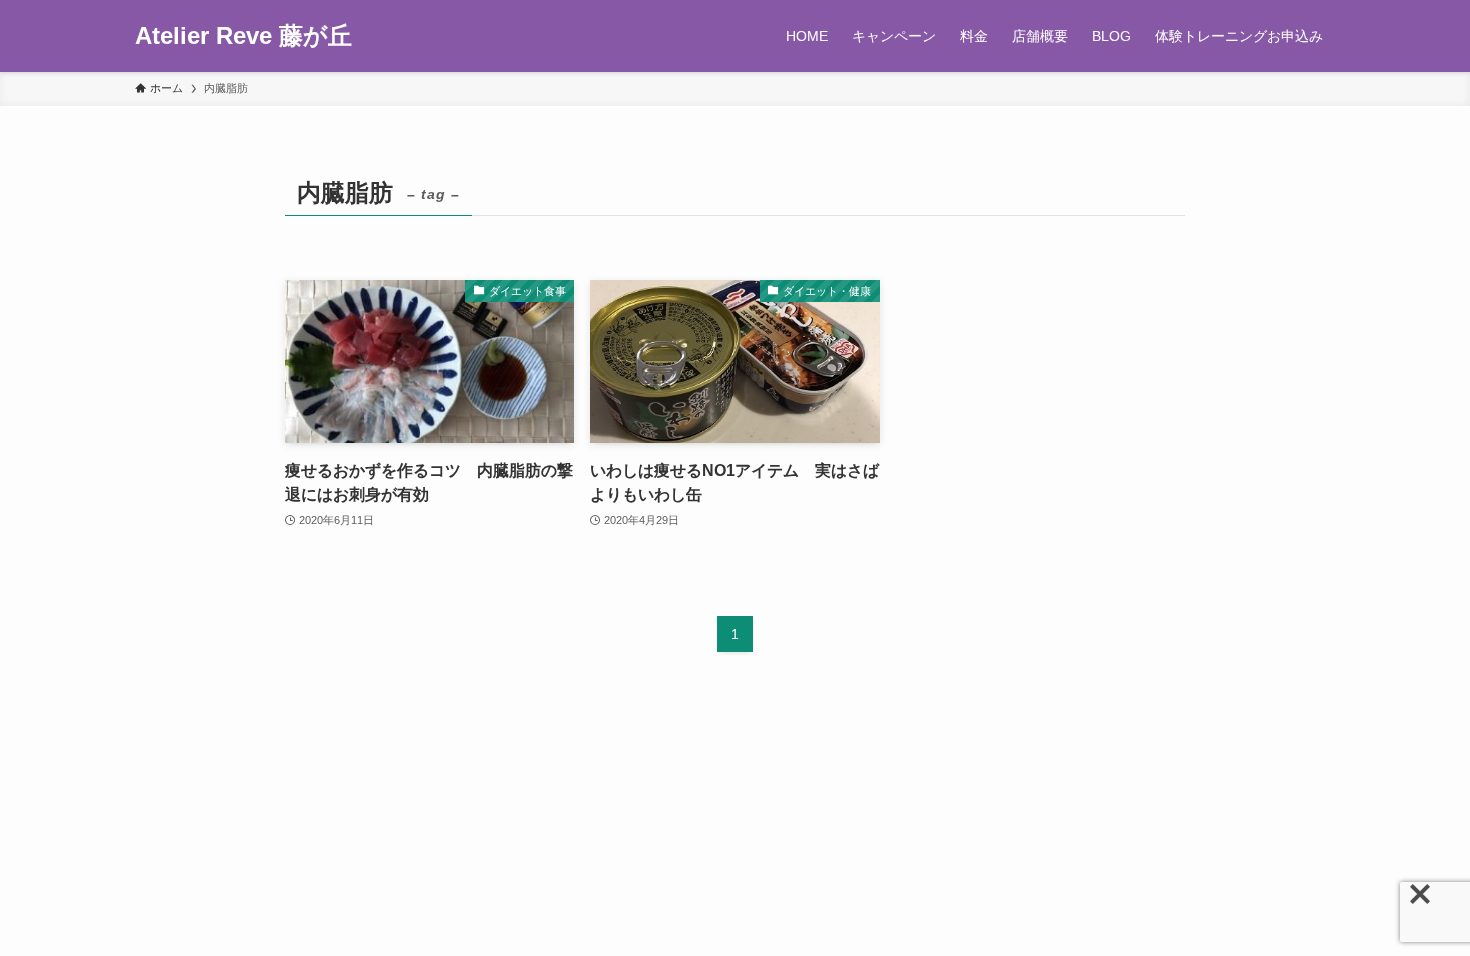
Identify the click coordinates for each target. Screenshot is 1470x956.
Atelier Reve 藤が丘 (243, 36)
